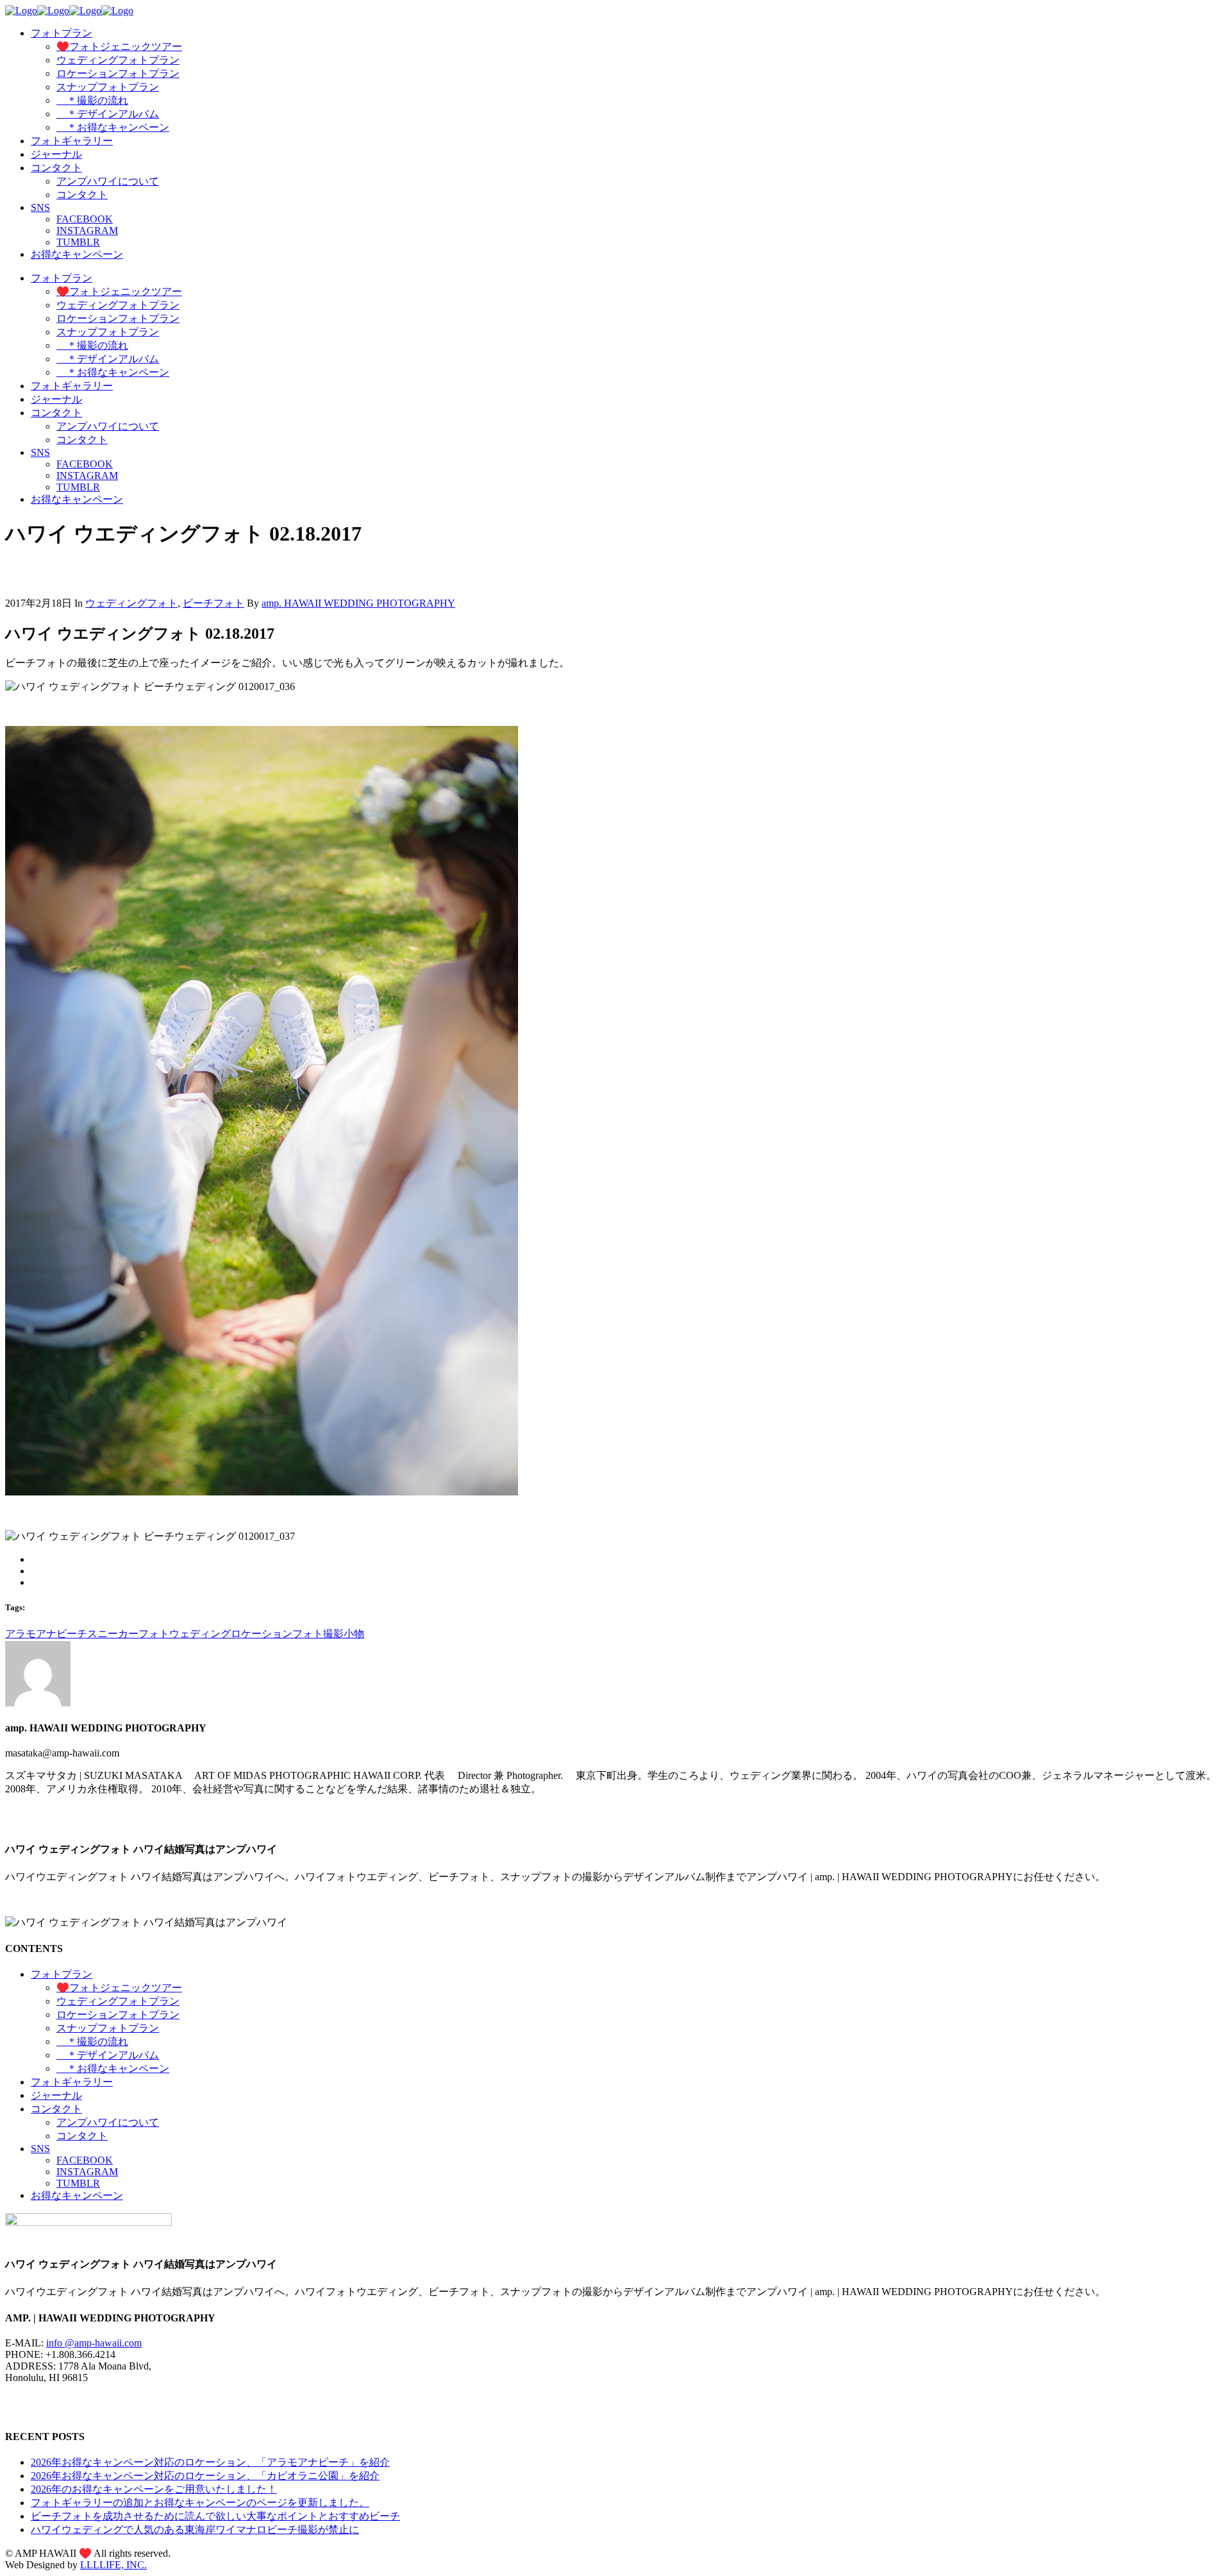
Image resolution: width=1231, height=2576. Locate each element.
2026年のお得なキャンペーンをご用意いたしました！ (154, 2489)
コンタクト (56, 2109)
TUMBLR (78, 2183)
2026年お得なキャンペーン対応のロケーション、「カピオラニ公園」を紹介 (205, 2476)
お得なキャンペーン (77, 2195)
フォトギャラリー (72, 2082)
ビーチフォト (214, 603)
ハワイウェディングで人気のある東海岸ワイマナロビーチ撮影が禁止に (195, 2530)
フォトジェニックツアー (119, 1988)
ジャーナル (56, 2095)
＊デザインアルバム (108, 2055)
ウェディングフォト (131, 603)
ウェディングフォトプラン (118, 2001)
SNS (40, 2149)
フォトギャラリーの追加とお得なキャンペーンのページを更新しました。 (200, 2503)
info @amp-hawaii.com (94, 2343)
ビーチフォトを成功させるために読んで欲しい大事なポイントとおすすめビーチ (215, 2516)
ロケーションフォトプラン (118, 2015)
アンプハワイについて (108, 2122)
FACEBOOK (85, 2160)
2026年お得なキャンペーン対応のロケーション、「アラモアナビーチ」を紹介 (210, 2462)
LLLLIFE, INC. (113, 2565)
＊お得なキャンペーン (113, 2068)
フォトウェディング (185, 1634)
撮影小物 (344, 1634)
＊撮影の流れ (92, 2041)
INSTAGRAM (87, 2172)
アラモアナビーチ (46, 1634)
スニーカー (113, 1634)
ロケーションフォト (277, 1634)
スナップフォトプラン (108, 2028)
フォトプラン (62, 1974)
